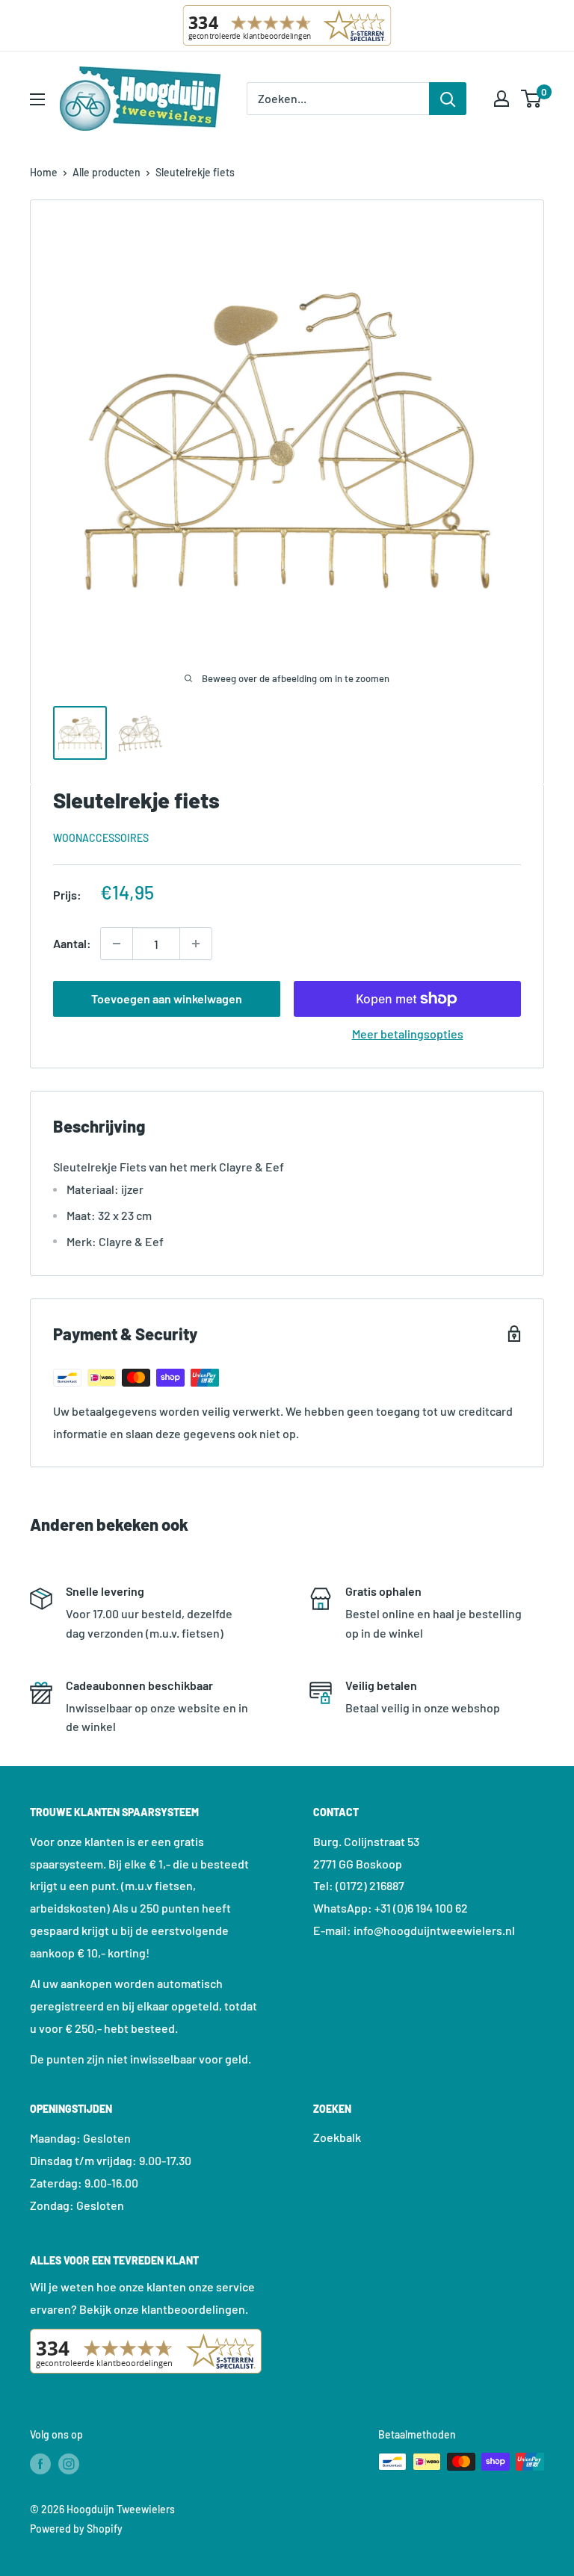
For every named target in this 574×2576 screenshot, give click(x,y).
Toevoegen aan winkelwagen (167, 998)
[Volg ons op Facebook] (40, 2463)
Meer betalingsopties (408, 1034)
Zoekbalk (337, 2137)
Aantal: (72, 943)
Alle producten (107, 172)
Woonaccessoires (101, 838)
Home (44, 172)
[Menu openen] (37, 99)
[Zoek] (448, 99)
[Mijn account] (502, 99)
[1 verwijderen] (196, 944)
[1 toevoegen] (117, 944)
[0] (532, 99)
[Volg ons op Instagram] (69, 2463)
